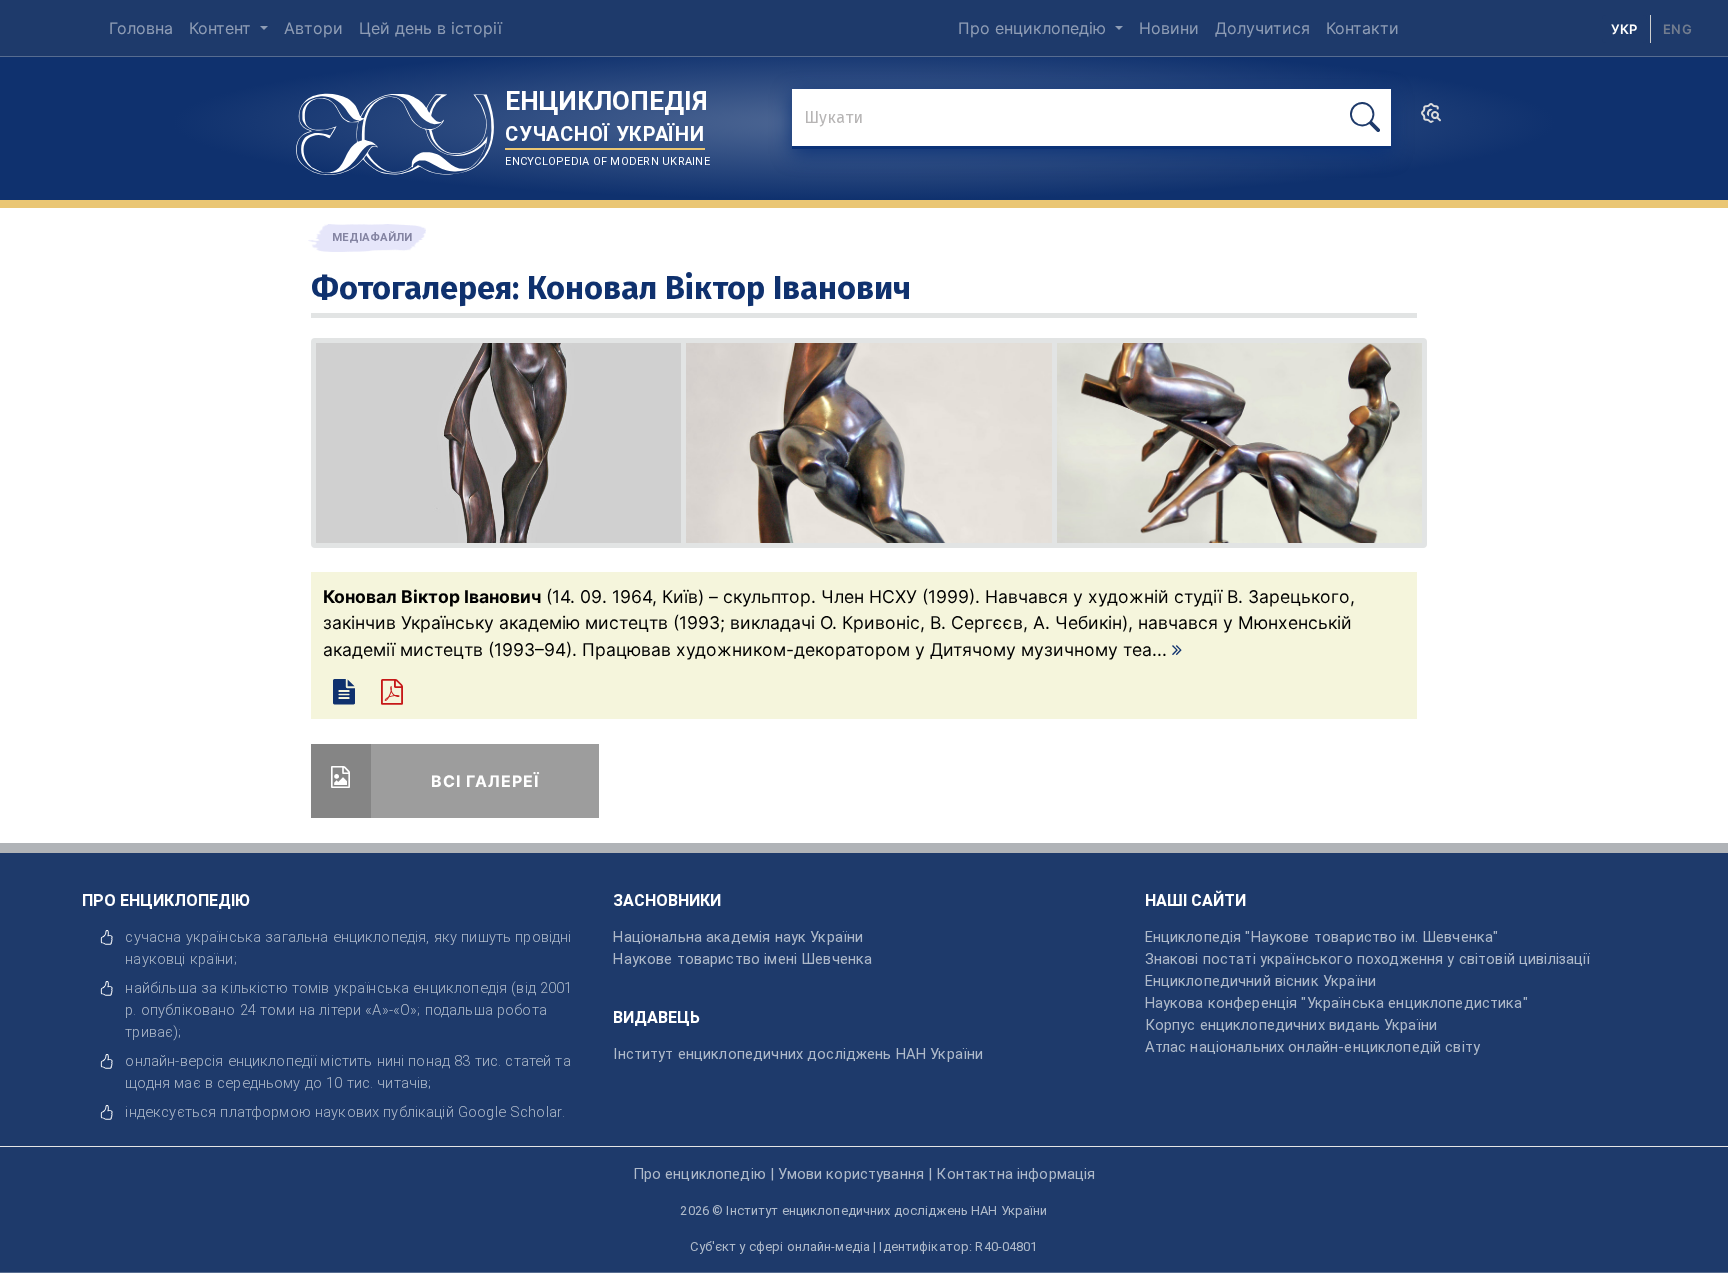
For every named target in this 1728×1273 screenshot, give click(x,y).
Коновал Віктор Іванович (719, 288)
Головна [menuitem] (141, 28)
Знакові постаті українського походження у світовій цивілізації (1368, 959)
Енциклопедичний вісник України (1260, 981)
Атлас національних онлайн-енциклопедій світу (1312, 1047)
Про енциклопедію (1034, 28)
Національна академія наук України (738, 937)
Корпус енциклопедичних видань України (1291, 1025)
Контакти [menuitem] (1362, 28)
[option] (1677, 29)
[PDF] (401, 695)
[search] (1431, 119)
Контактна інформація (1015, 1174)
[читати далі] (1177, 649)
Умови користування (851, 1174)
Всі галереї (485, 781)
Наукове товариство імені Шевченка (742, 959)
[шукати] (1365, 117)
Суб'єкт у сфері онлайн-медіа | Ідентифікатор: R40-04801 (863, 1246)
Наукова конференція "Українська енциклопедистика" (1336, 1003)
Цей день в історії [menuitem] (430, 28)
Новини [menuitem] (1169, 28)
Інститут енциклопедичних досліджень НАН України (798, 1054)
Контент (222, 28)
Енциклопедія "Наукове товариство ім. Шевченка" (1322, 937)
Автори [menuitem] (313, 28)
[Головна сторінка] (395, 127)
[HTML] (347, 695)
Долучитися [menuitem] (1262, 28)
